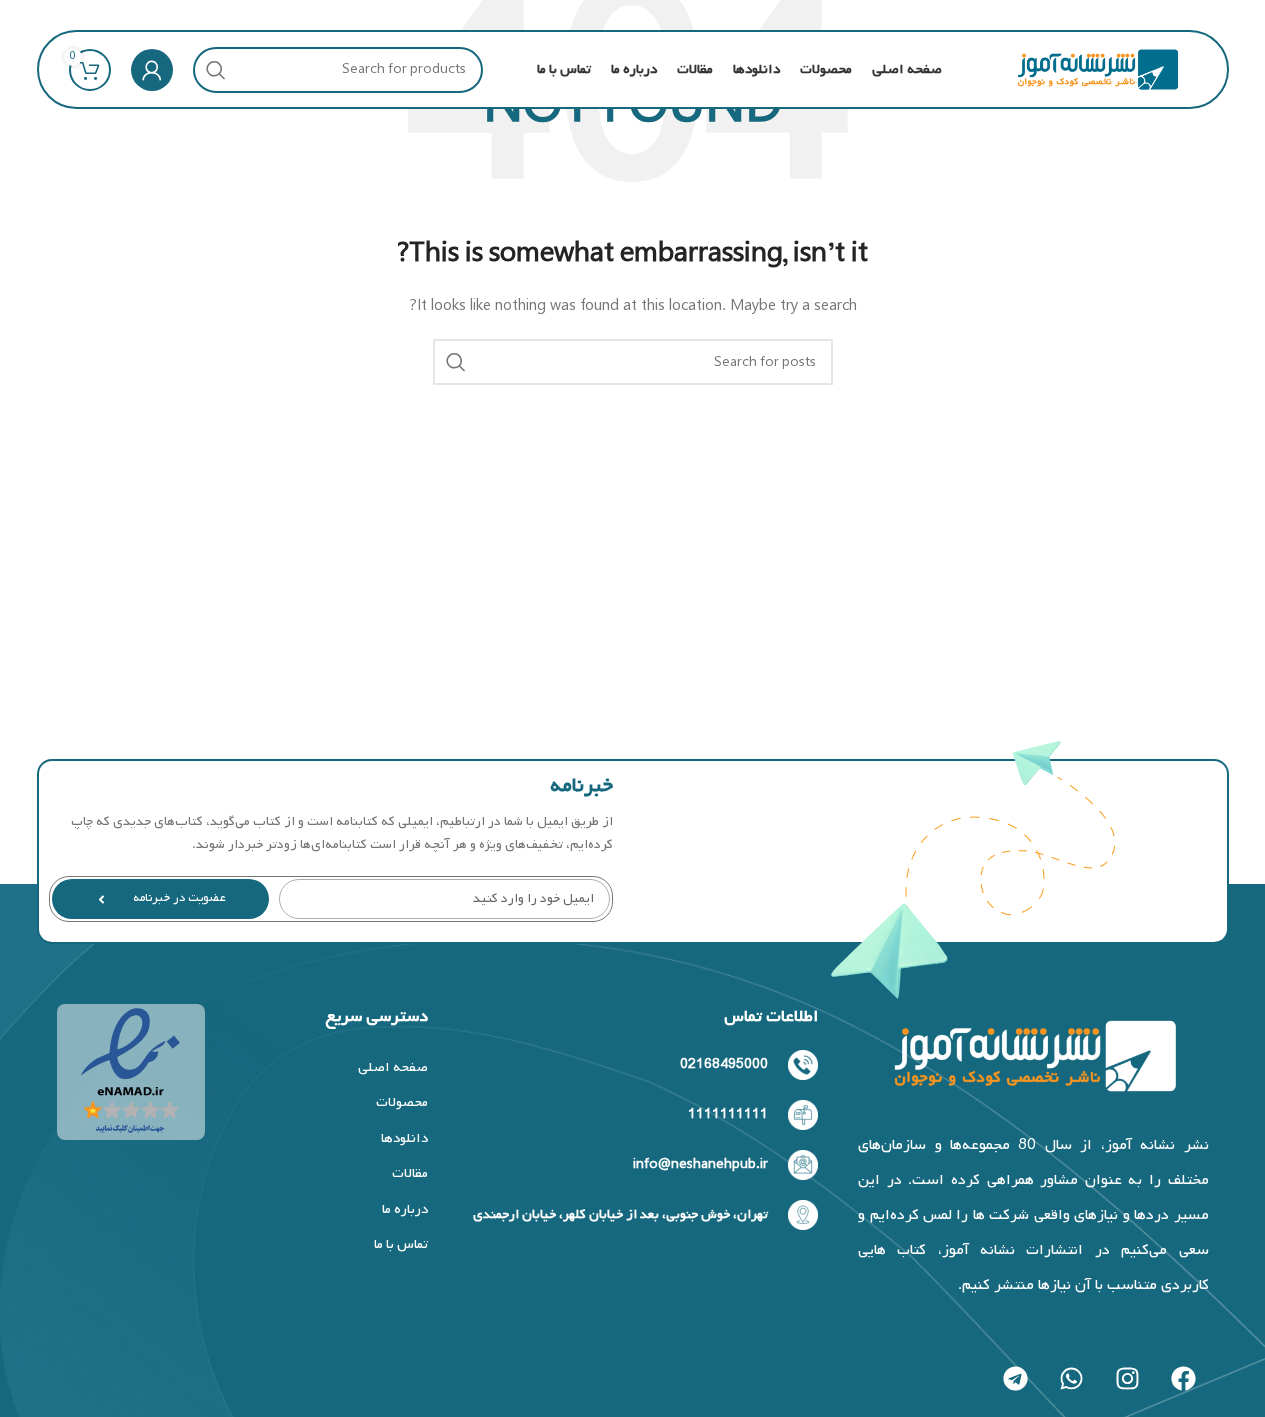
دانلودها (404, 1138)
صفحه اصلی (392, 1067)
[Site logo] (1097, 69)
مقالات (409, 1173)
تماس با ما (400, 1244)
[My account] (152, 70)
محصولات (401, 1102)
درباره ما (404, 1209)
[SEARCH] (216, 70)
